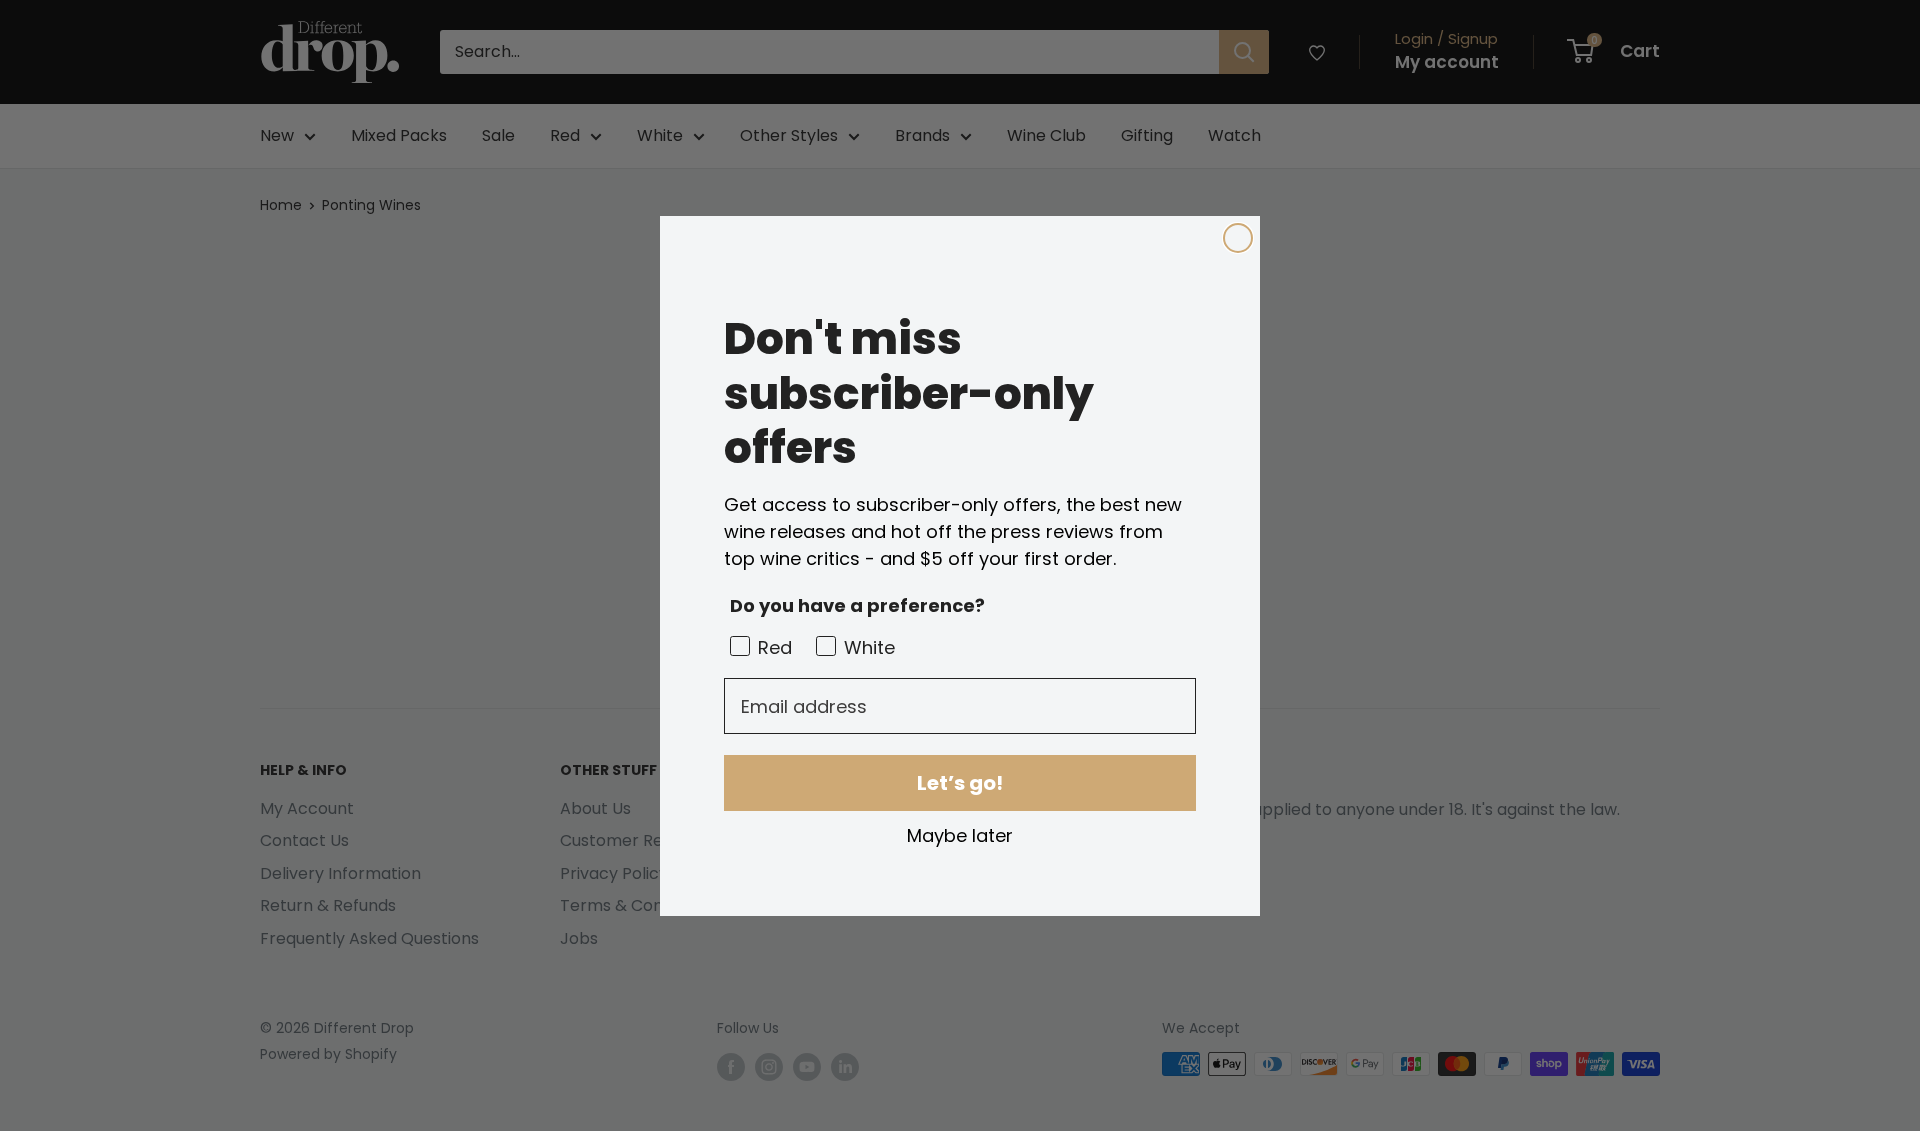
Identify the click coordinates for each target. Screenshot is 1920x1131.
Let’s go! (960, 783)
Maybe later (960, 835)
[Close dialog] (1238, 238)
